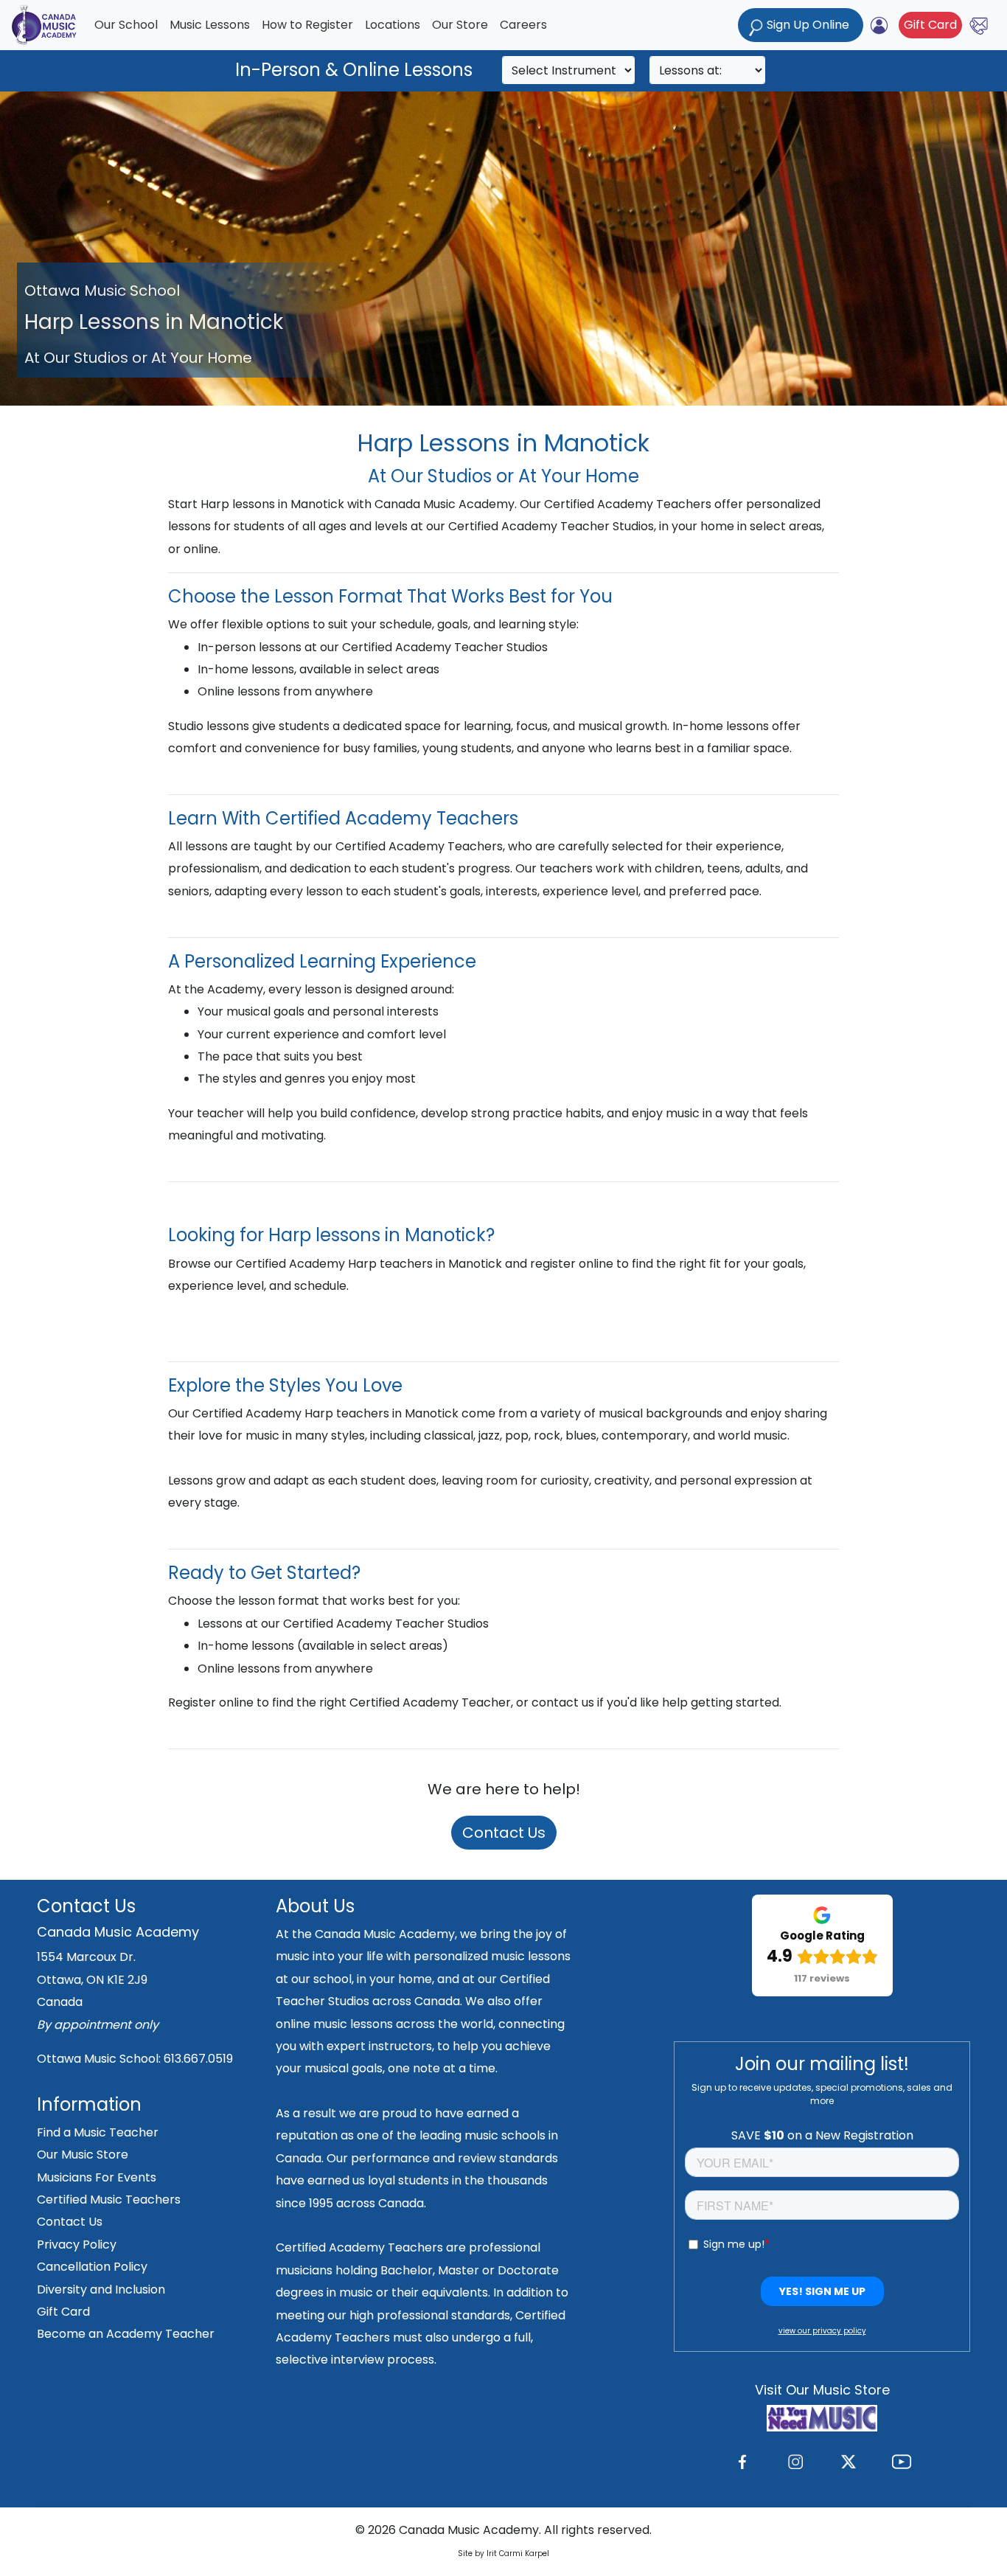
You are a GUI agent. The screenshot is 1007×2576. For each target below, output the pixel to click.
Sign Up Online (808, 25)
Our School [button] (126, 25)
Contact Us (504, 1833)
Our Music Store (83, 2155)
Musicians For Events (97, 2177)
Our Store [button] (460, 25)
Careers (523, 25)
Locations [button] (393, 25)
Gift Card (930, 25)
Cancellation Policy (92, 2267)
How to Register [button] (307, 25)
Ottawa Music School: (100, 2059)
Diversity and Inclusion (101, 2289)
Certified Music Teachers (109, 2200)
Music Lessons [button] (210, 25)
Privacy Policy (77, 2245)
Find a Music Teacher (98, 2132)
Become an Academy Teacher (126, 2334)
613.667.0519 (198, 2059)
